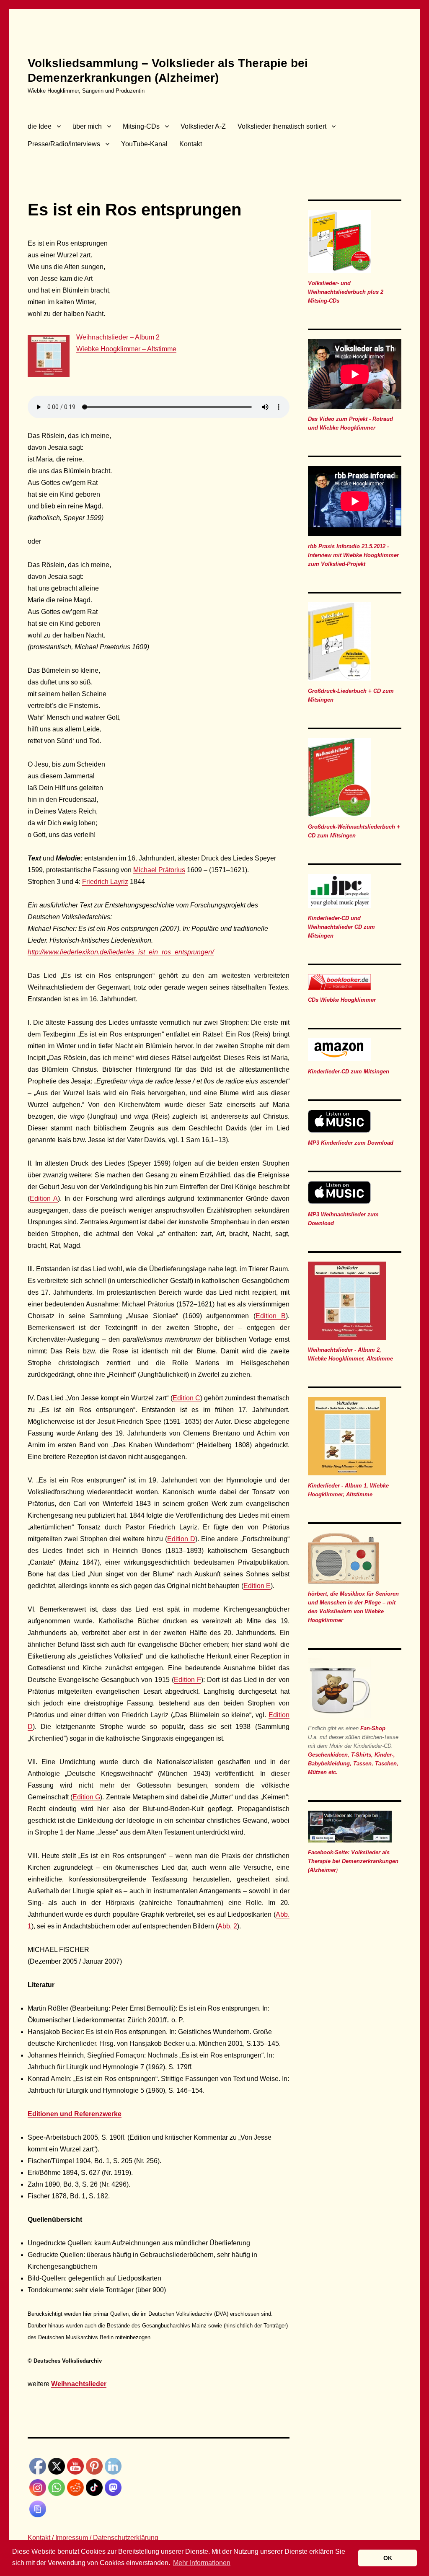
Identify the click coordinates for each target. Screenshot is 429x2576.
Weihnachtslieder (79, 2384)
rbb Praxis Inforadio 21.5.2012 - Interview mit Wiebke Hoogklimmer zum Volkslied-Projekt (353, 555)
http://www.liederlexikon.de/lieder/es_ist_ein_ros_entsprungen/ (121, 952)
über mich (87, 126)
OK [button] (388, 2558)
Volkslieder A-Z (203, 126)
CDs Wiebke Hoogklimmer (342, 1000)
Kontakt (191, 144)
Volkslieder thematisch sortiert (282, 126)
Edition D (181, 1539)
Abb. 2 (227, 1926)
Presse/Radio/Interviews (64, 144)
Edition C (186, 1398)
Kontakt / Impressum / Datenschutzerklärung (93, 2538)
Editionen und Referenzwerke (75, 2114)
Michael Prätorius (159, 870)
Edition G (86, 1797)
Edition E (257, 1586)
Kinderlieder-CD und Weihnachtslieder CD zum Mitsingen (341, 927)
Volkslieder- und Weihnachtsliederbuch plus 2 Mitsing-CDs (346, 292)
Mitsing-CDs (141, 126)
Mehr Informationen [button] (202, 2563)
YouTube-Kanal (144, 144)
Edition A (44, 1199)
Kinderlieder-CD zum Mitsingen (349, 1072)
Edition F (187, 1680)
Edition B (271, 1316)
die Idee (40, 126)
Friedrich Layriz (105, 882)
